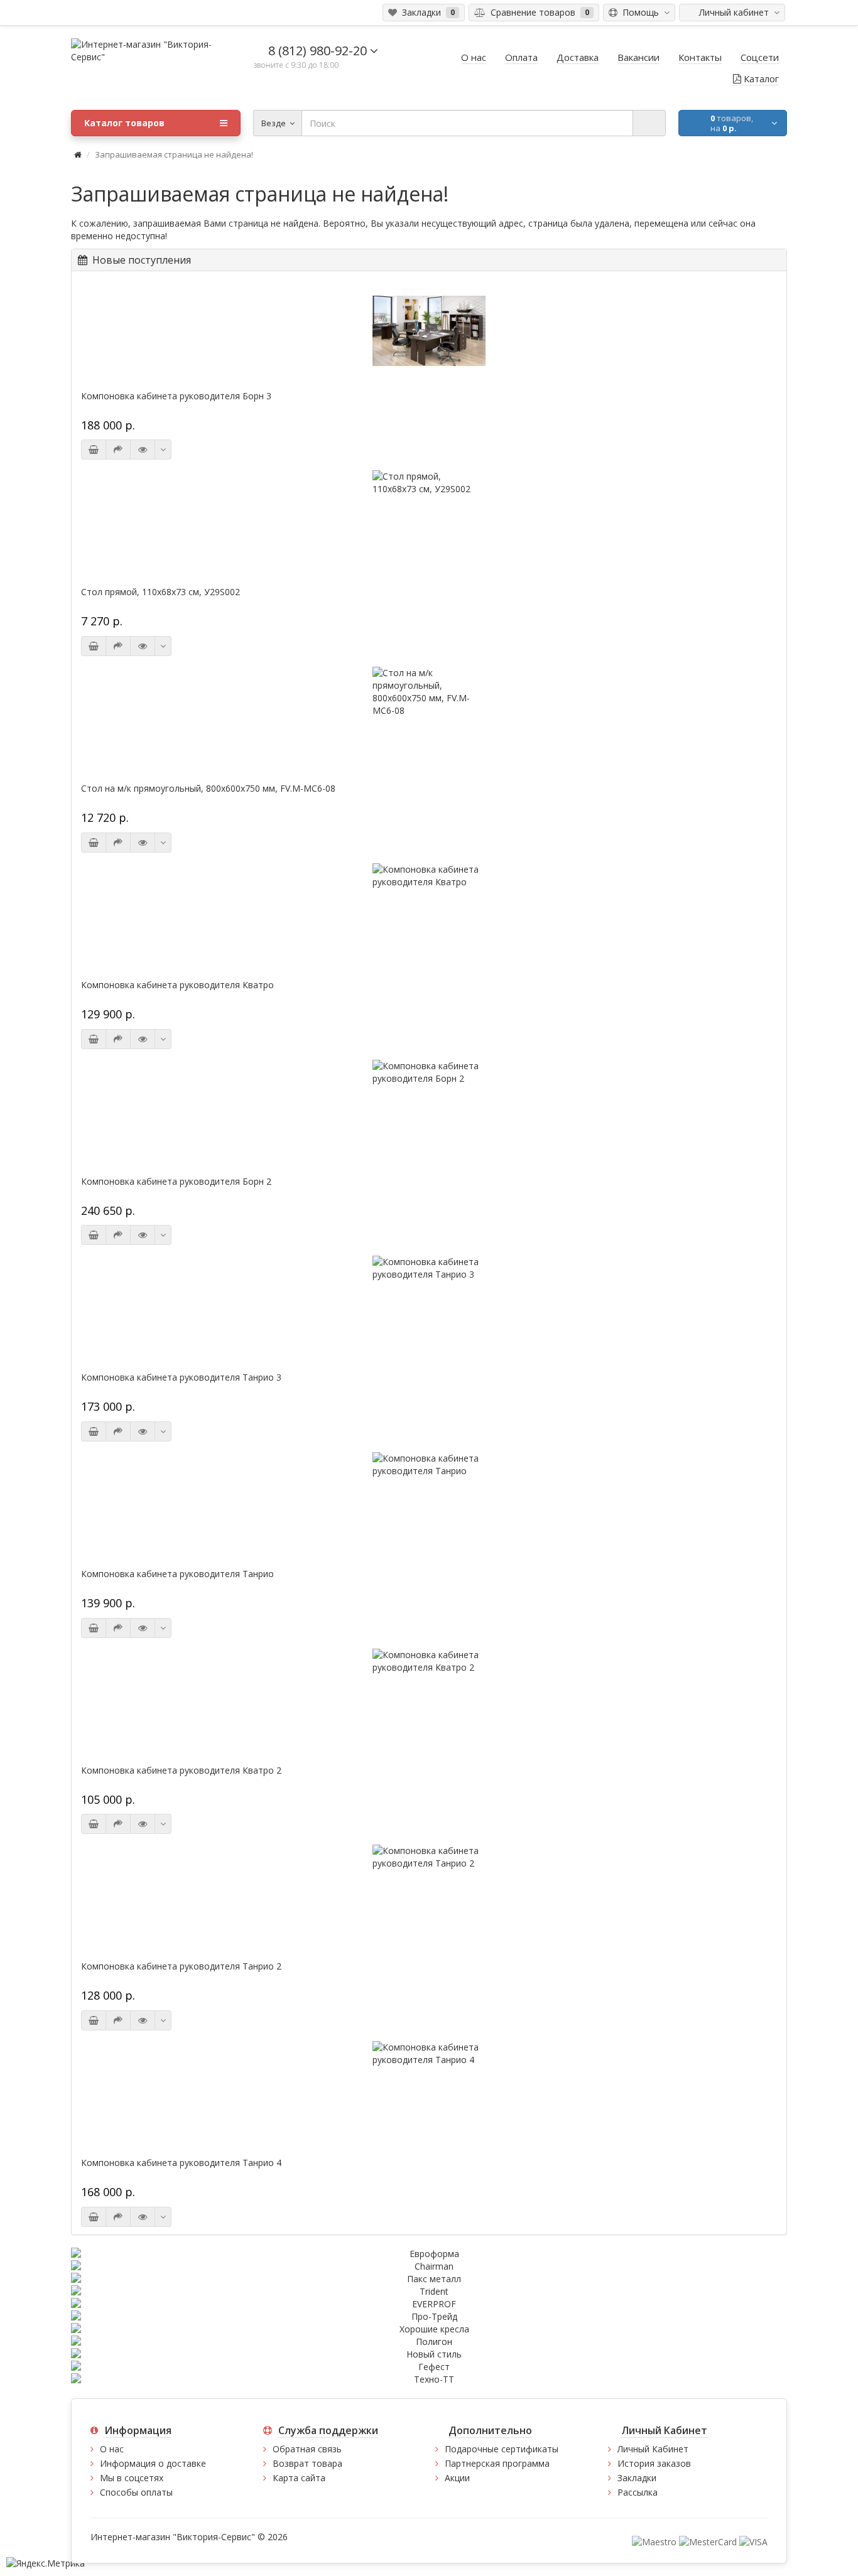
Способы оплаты (136, 2492)
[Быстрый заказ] (118, 450)
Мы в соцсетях (132, 2478)
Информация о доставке (153, 2463)
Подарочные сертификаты (502, 2449)
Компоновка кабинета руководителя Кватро (177, 985)
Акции (457, 2478)
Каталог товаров (124, 123)
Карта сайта (299, 2478)
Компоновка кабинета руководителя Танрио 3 (181, 1377)
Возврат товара (307, 2463)
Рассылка (638, 2492)
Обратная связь (307, 2449)
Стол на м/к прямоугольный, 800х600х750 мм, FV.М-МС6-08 (208, 789)
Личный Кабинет (653, 2449)
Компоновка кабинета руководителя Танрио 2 (181, 1966)
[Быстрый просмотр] (143, 450)
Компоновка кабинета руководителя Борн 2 (176, 1182)
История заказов (654, 2463)
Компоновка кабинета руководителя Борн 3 (176, 396)
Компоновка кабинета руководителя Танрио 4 (181, 2163)
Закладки (637, 2478)
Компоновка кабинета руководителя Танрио (177, 1574)
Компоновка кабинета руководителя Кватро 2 (181, 1770)
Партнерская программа (497, 2463)
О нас (112, 2449)
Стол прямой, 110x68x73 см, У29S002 (160, 592)
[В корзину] (94, 450)
